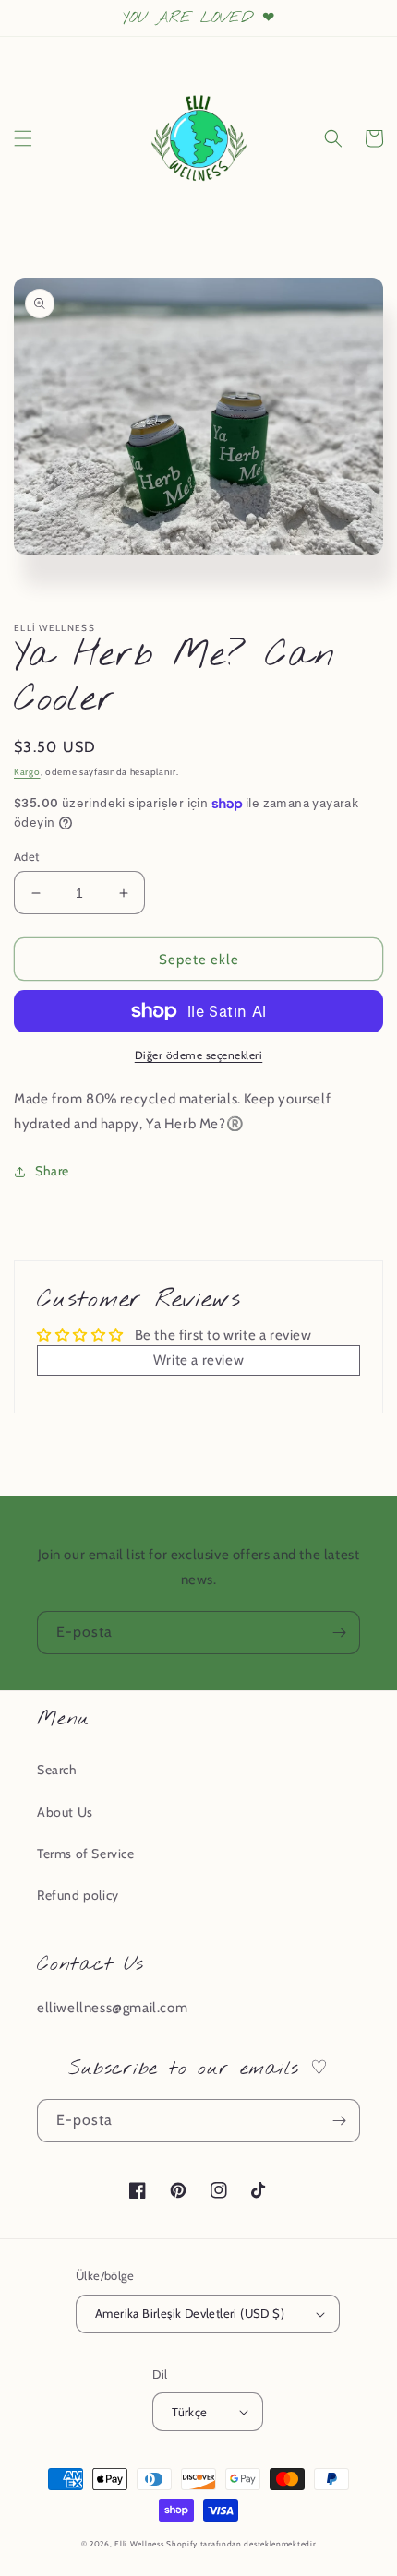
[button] (23, 138)
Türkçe (189, 2412)
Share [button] (52, 1171)
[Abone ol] (339, 1633)
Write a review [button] (198, 1360)
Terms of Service (86, 1854)
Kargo (27, 772)
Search (57, 1770)
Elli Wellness (139, 2544)
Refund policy (78, 1895)
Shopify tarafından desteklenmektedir (241, 2544)
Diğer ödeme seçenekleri (199, 1055)
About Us (65, 1812)
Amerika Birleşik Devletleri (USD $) (190, 2313)
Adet (27, 856)
